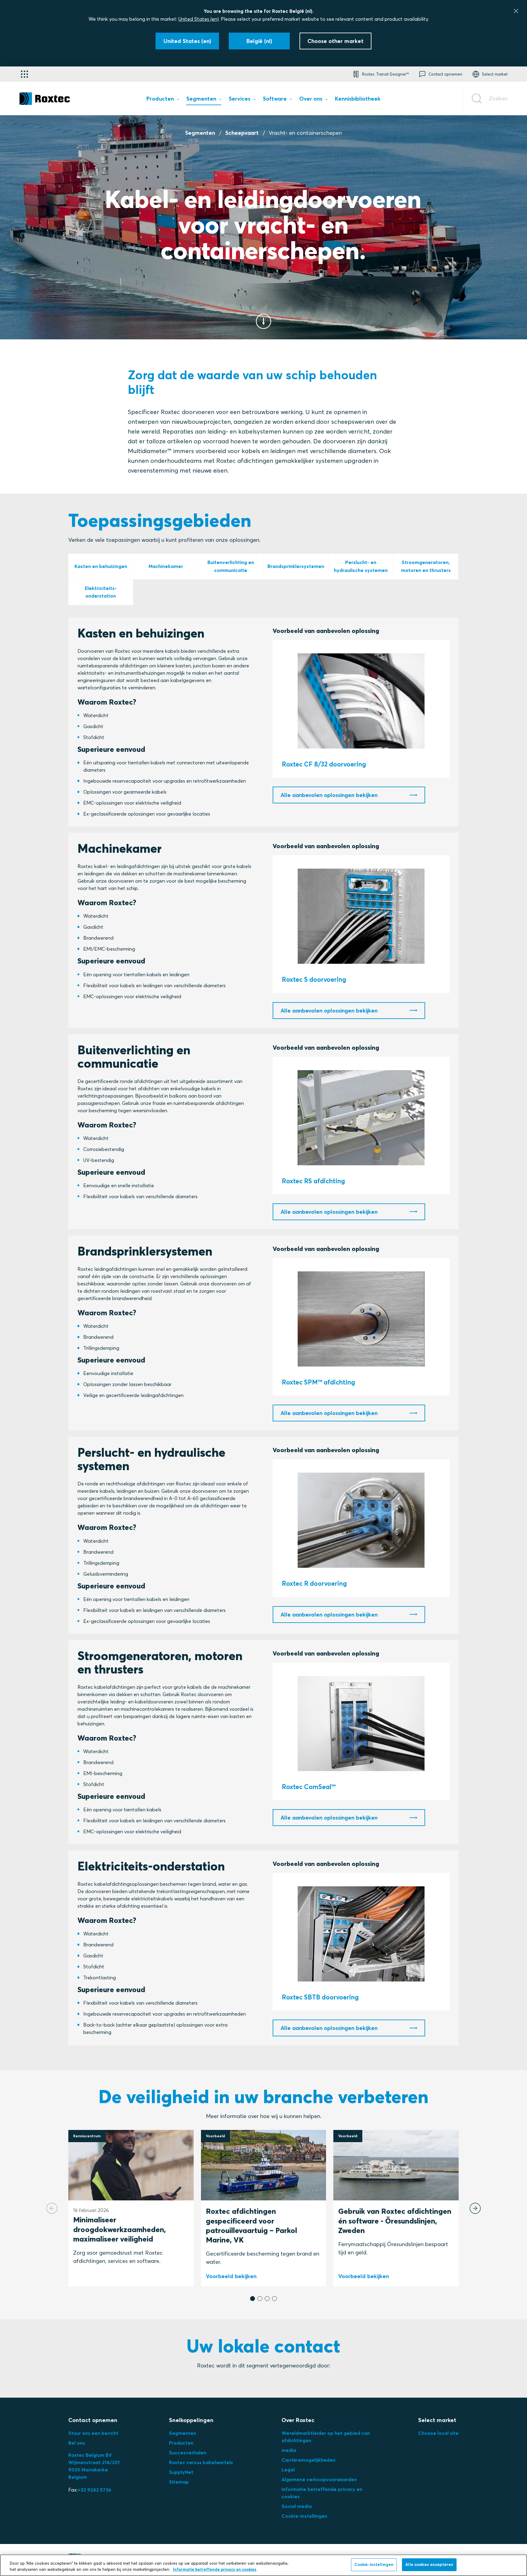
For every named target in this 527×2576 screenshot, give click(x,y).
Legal (288, 2470)
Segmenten (200, 133)
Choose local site (438, 2433)
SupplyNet (181, 2472)
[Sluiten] (516, 11)
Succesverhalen (188, 2453)
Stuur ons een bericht (93, 2433)
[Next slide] (475, 2208)
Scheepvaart (242, 133)
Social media (297, 2506)
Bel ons (77, 2443)
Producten (181, 2443)
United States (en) (199, 19)
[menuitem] (163, 100)
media (289, 2450)
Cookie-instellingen (304, 2516)
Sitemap (179, 2482)
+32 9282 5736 (94, 2490)
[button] (253, 2299)
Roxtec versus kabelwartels (201, 2462)
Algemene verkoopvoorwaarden (319, 2479)
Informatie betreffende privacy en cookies (215, 2569)
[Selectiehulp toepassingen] (24, 74)
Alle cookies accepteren (429, 2564)
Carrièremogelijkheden (308, 2460)
